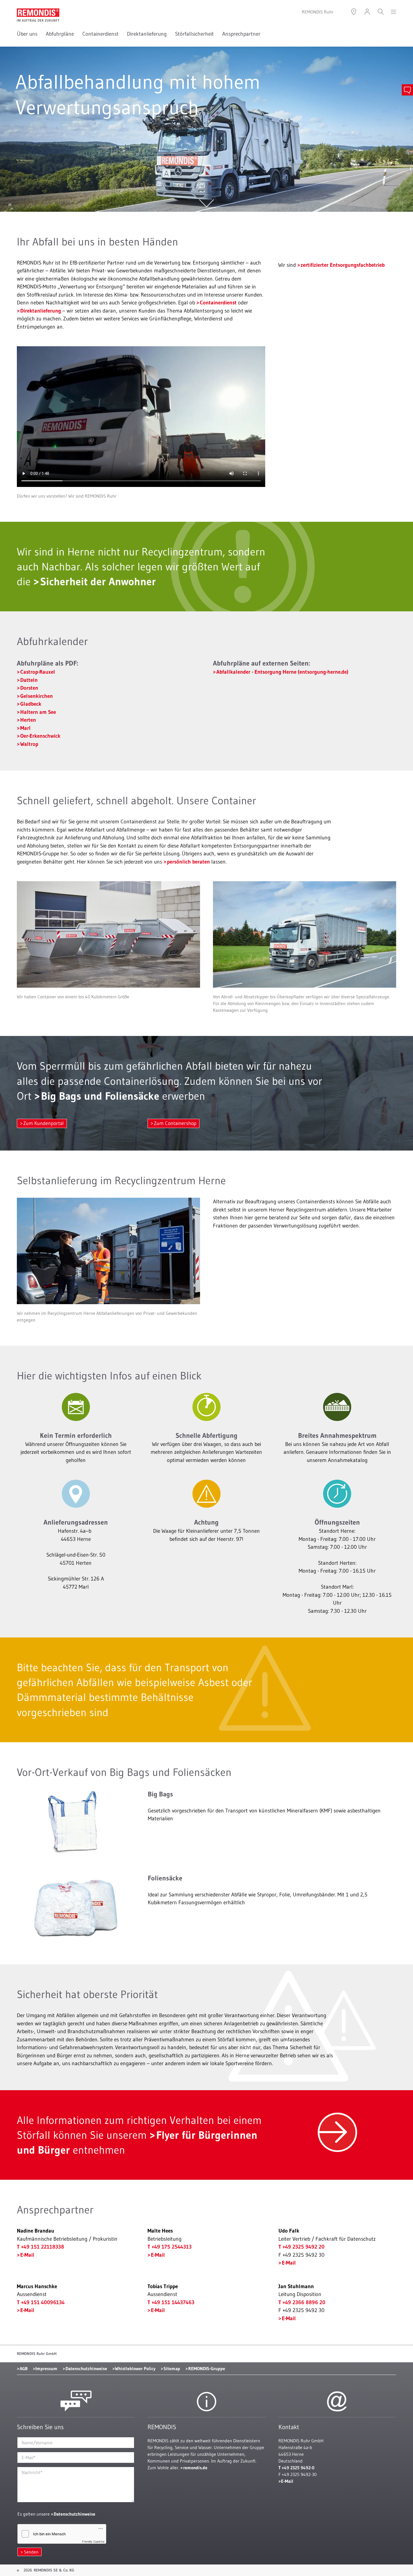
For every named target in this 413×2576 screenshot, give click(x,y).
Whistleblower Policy (135, 2368)
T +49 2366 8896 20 (302, 2302)
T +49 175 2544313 (170, 2247)
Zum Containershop (175, 1123)
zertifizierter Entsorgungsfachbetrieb (343, 265)
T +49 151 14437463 (171, 2302)
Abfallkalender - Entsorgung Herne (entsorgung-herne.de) (283, 672)
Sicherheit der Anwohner (98, 581)
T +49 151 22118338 (40, 2247)
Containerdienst (100, 34)
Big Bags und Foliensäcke (100, 1096)
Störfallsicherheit (194, 34)
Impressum (46, 2368)
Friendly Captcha (93, 2541)
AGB (24, 2368)
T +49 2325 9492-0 (296, 2468)
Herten (28, 720)
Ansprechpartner (241, 34)
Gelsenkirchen (37, 696)
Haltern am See (38, 712)
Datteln (29, 680)
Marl (25, 728)
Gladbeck (31, 704)
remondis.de (195, 2468)
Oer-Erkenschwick (40, 736)
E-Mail (27, 2255)
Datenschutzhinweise (86, 2368)
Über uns (27, 34)
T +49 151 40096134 (41, 2302)
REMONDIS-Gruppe (207, 2368)
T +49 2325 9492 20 (301, 2247)
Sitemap (172, 2368)
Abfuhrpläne (60, 34)
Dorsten (29, 688)
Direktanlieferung (147, 34)
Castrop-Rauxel (38, 672)
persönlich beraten (188, 862)
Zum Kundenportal (44, 1123)
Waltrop (29, 744)
